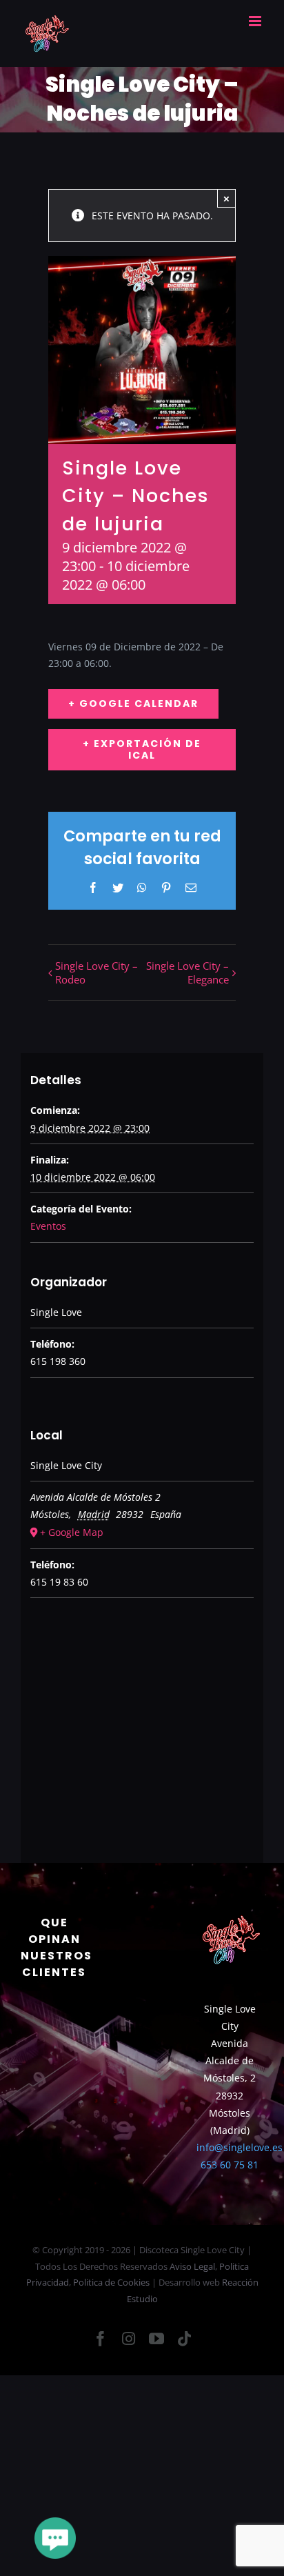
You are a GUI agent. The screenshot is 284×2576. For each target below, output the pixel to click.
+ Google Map (72, 1532)
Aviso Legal (192, 2266)
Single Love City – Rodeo (97, 972)
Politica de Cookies (111, 2282)
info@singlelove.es (240, 2147)
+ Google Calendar (133, 703)
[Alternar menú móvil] (256, 21)
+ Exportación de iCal (142, 749)
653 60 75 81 (230, 2165)
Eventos (48, 1226)
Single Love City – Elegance (187, 972)
